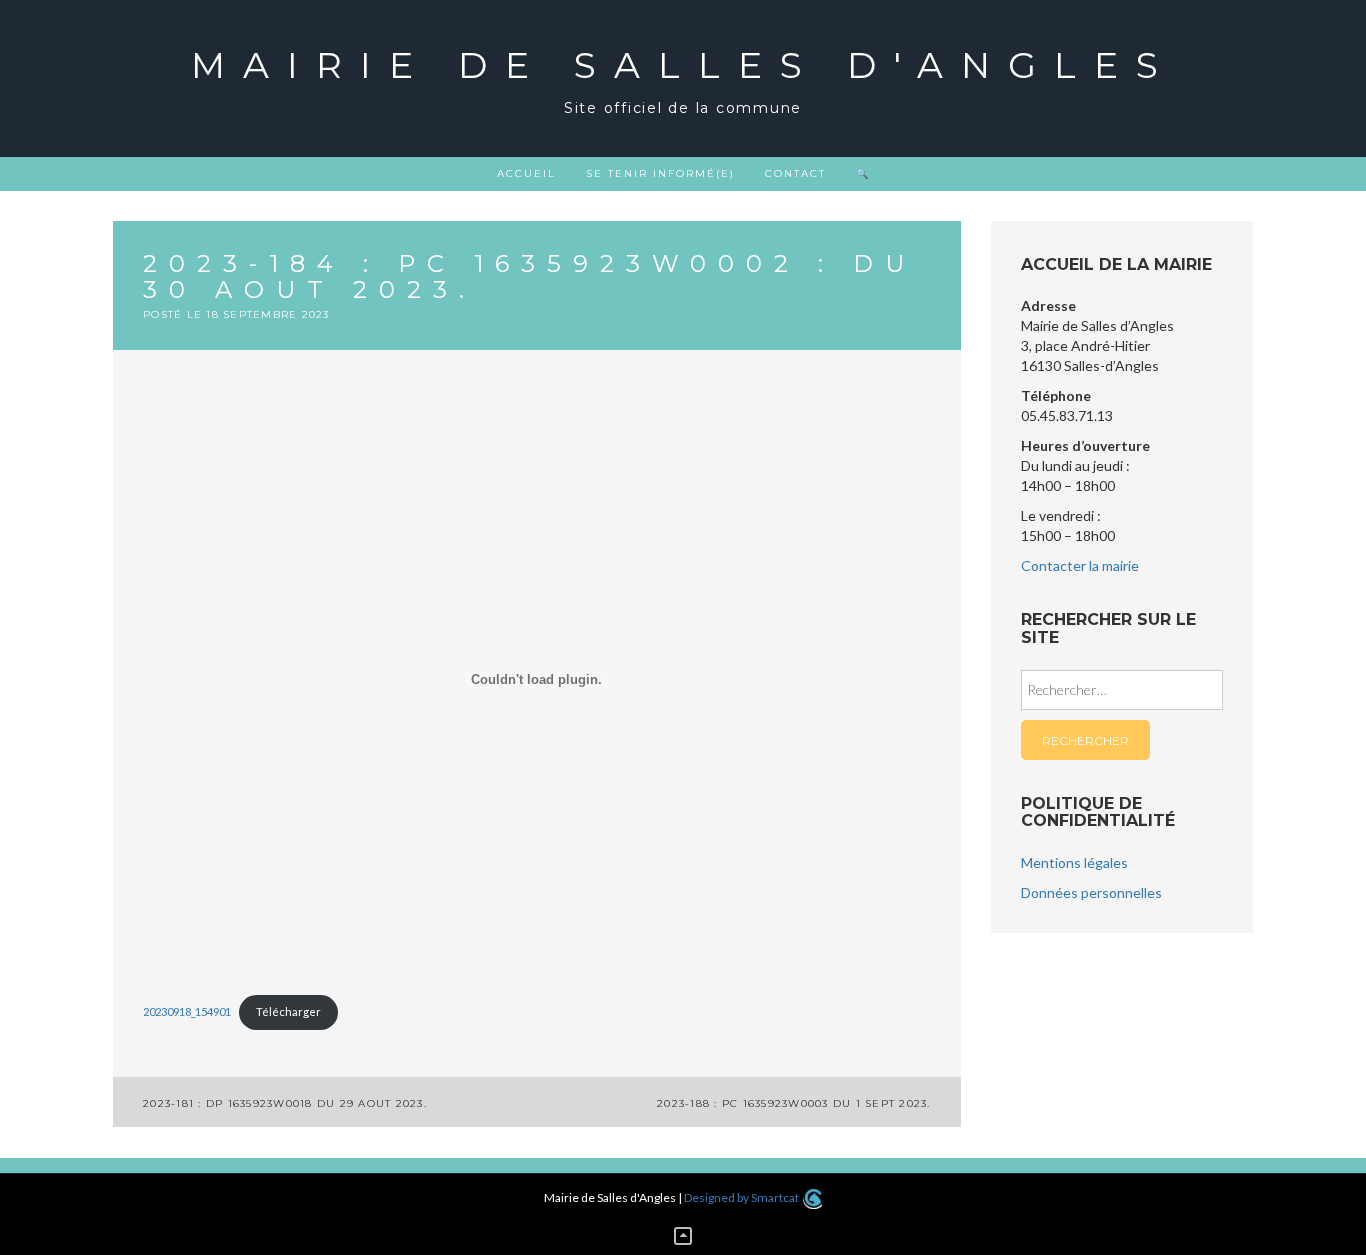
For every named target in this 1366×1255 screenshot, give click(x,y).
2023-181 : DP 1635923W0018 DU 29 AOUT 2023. (285, 1103)
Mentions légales (1074, 862)
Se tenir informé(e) (660, 173)
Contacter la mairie (1080, 565)
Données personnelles (1091, 892)
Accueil (526, 173)
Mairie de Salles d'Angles (683, 65)
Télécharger (288, 1011)
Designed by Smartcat (742, 1197)
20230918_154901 (187, 1011)
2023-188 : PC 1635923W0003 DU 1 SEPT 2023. (794, 1103)
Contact (795, 173)
